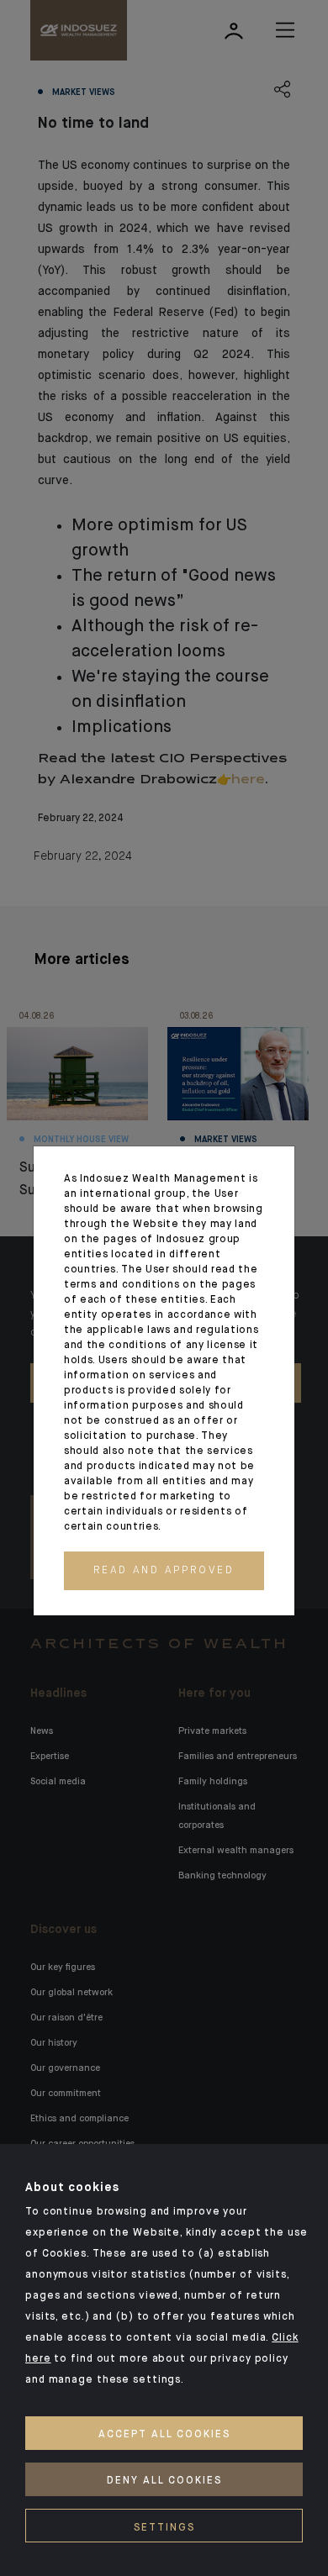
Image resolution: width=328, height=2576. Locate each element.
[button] (164, 1571)
